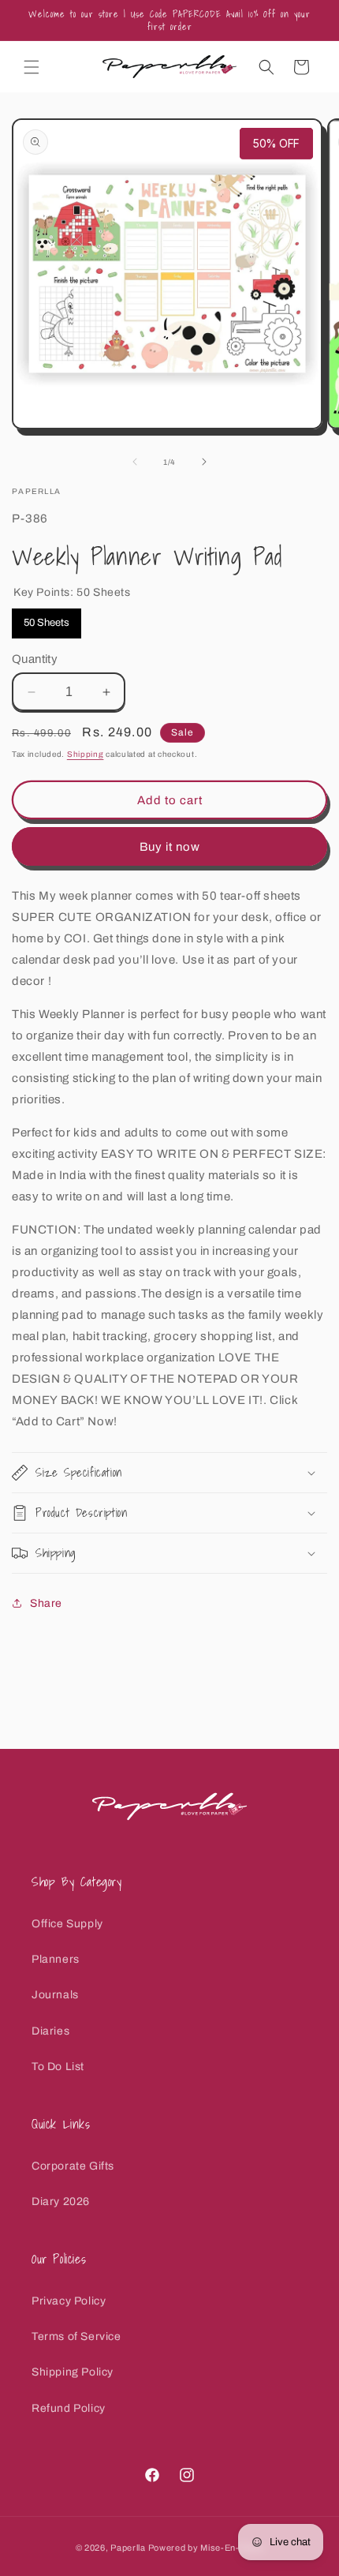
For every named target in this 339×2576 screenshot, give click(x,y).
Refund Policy (69, 2408)
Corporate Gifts (73, 2166)
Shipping (86, 754)
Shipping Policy (73, 2372)
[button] (32, 67)
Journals (55, 1995)
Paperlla (128, 2548)
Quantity (35, 659)
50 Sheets (47, 618)
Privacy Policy (69, 2301)
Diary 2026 (61, 2202)
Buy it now (170, 847)
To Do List (58, 2067)
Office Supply (67, 1924)
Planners (56, 1959)
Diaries (50, 2031)
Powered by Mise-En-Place (206, 2548)
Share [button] (46, 1603)
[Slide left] (135, 462)
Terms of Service (76, 2336)
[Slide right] (204, 462)
